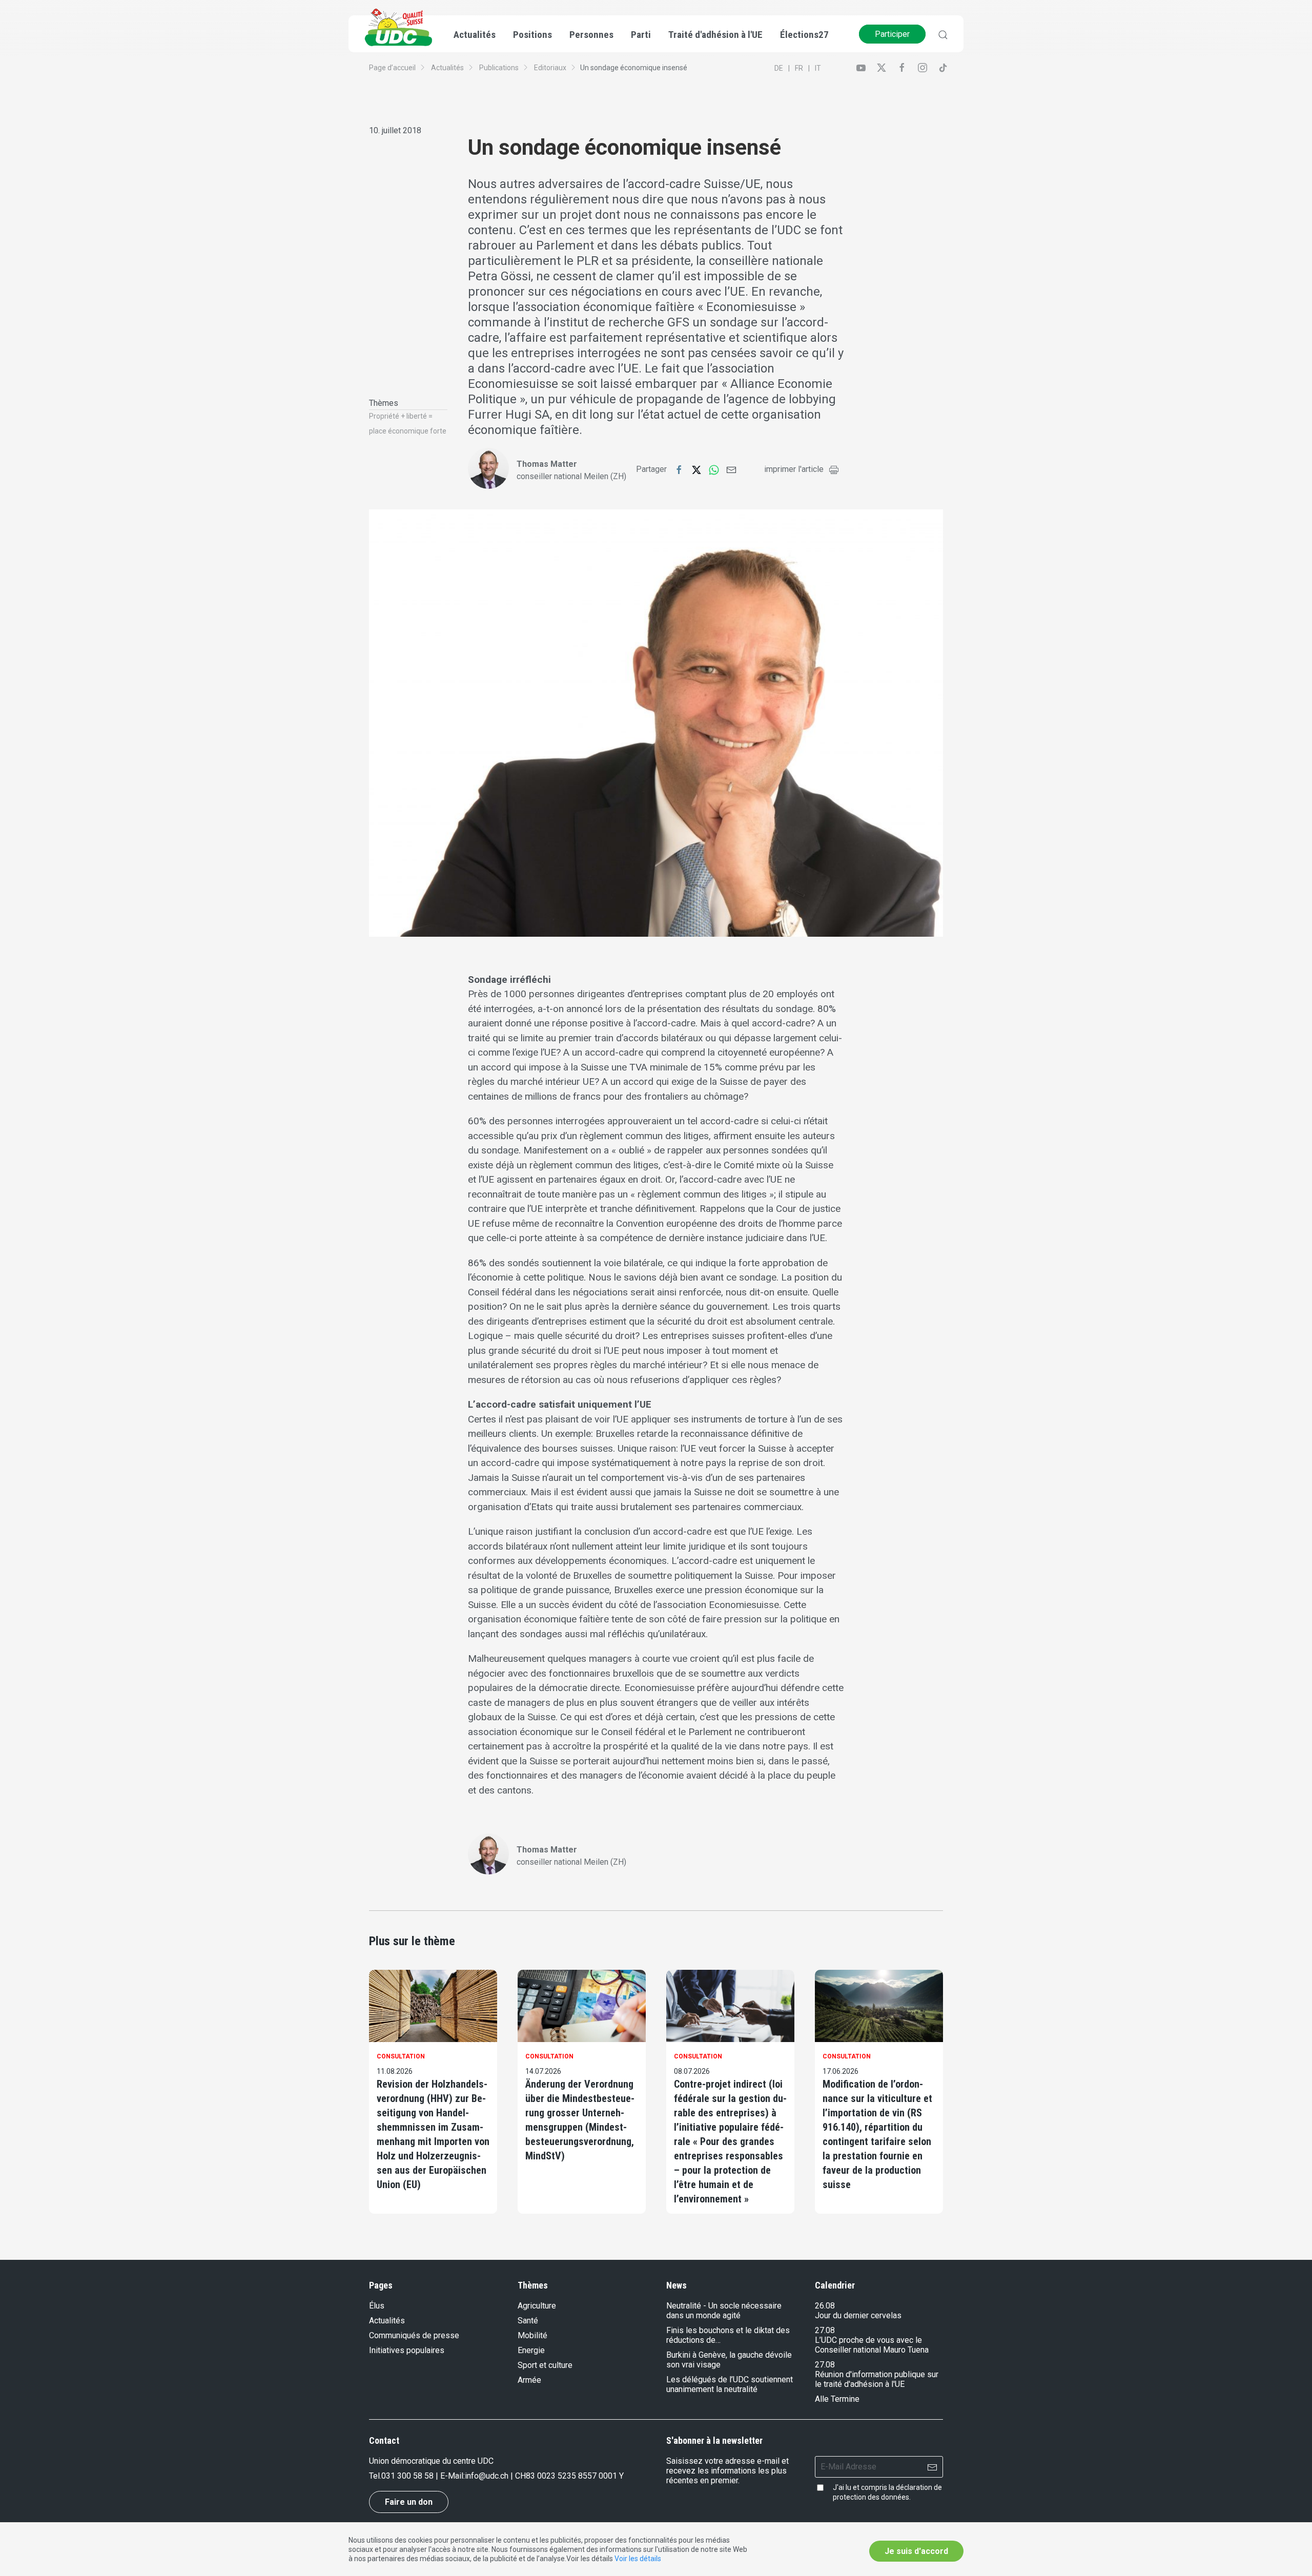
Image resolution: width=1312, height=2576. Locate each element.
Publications (499, 68)
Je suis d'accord (916, 2551)
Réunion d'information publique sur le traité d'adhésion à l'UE (877, 2379)
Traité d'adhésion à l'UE (715, 35)
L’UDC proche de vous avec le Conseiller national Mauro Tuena (872, 2345)
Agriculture (537, 2306)
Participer (892, 34)
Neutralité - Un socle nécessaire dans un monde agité (724, 2311)
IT (818, 68)
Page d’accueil (392, 68)
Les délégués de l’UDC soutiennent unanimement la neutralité (730, 2384)
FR (799, 68)
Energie (531, 2350)
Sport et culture (545, 2365)
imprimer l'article (794, 469)
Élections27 (804, 35)
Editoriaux (550, 68)
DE (779, 68)
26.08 (825, 2306)
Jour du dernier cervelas (858, 2315)
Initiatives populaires (407, 2350)
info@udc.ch (487, 2476)
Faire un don (409, 2502)
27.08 (825, 2330)
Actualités (447, 68)
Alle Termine (837, 2399)
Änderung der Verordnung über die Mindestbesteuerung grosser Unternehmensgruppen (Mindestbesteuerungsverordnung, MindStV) (580, 2120)
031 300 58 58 (407, 2476)
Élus (377, 2306)
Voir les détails (638, 2559)
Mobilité (532, 2335)
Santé (528, 2321)
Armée (529, 2380)
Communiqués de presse (414, 2335)
